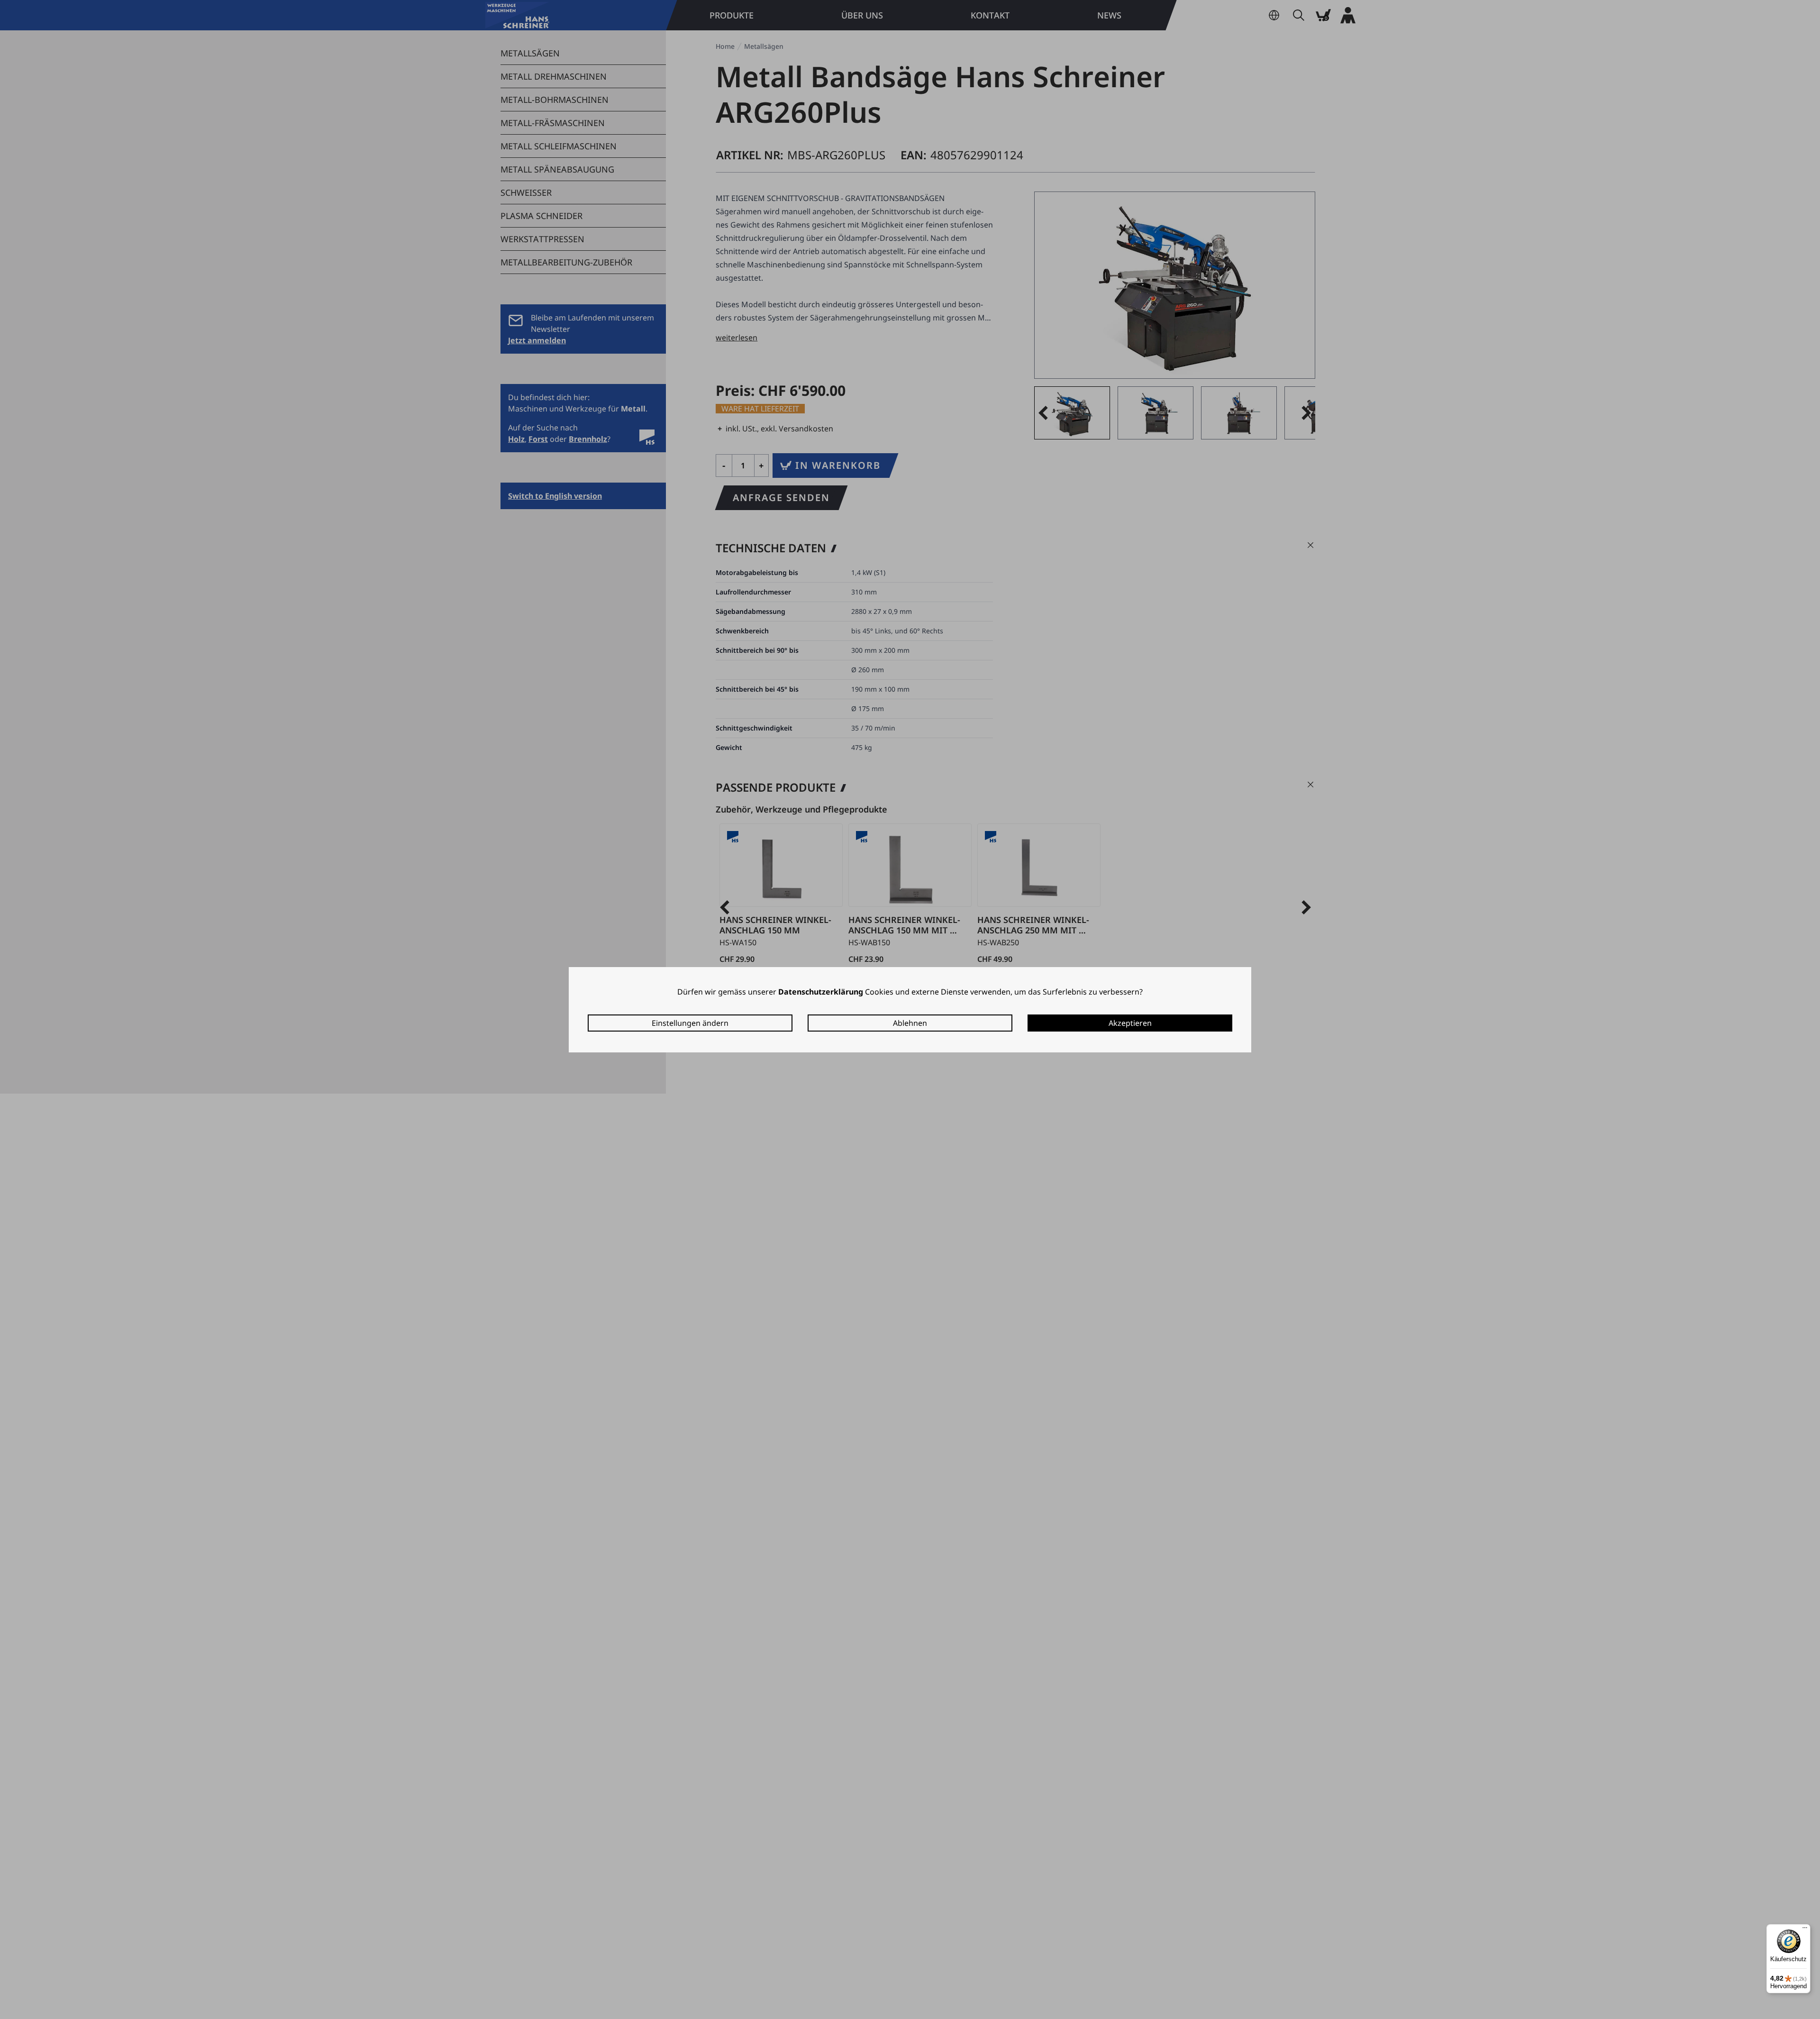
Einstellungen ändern (690, 1023)
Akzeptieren (1130, 1023)
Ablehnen (910, 1023)
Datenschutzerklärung (821, 992)
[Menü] (1805, 1930)
